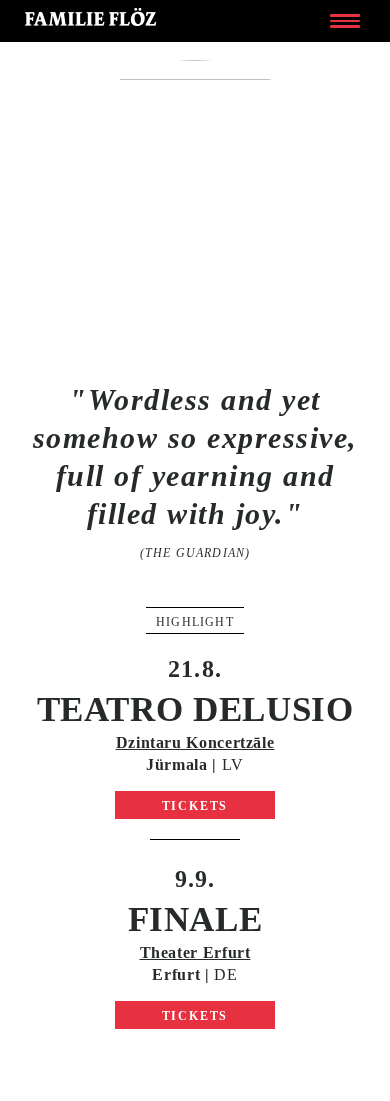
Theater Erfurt (195, 952)
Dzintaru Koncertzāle (195, 742)
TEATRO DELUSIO (195, 709)
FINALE (195, 919)
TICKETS (195, 806)
